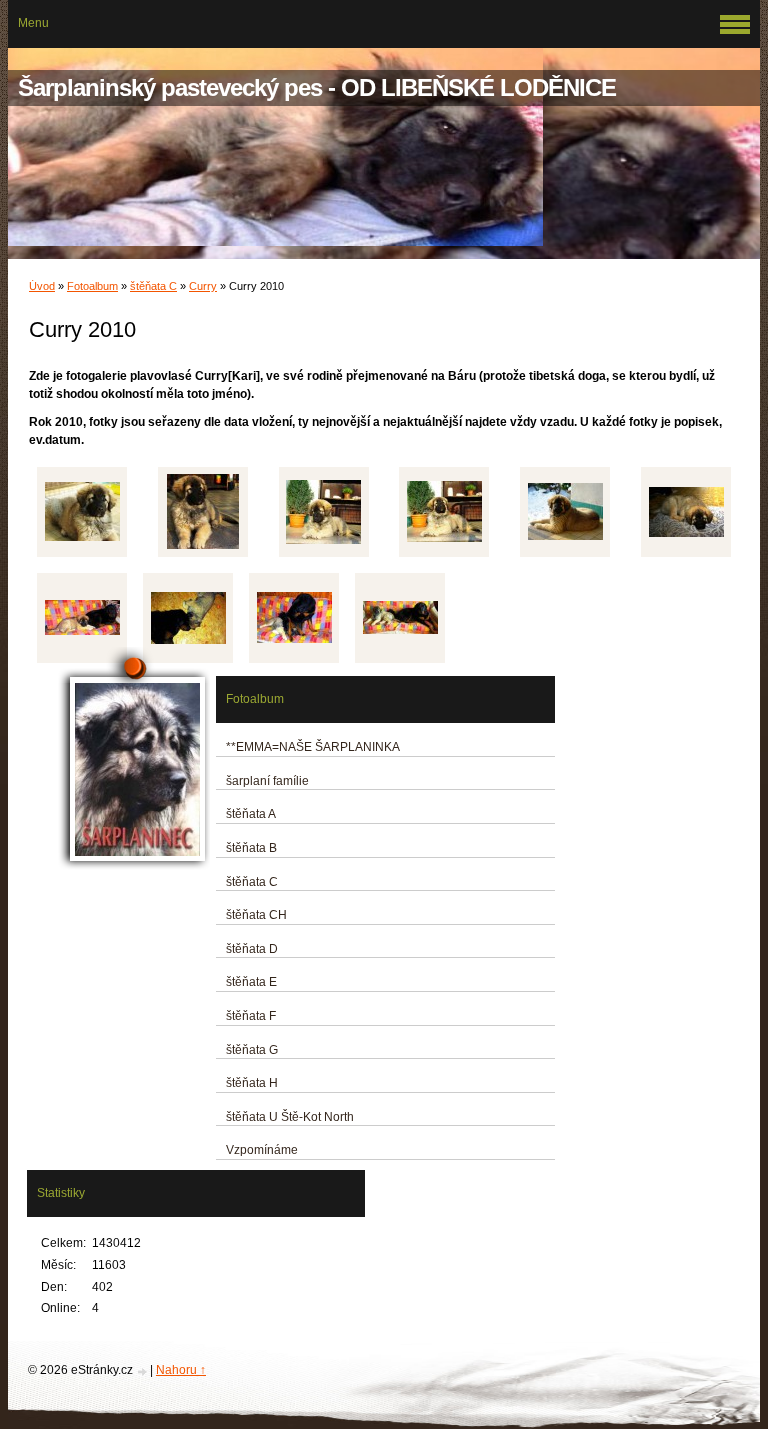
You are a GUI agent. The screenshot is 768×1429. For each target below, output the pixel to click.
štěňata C (153, 286)
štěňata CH (256, 915)
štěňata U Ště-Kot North (290, 1117)
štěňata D (252, 949)
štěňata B (251, 848)
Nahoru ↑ (181, 1370)
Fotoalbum (92, 286)
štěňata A (251, 814)
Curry (203, 286)
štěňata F (251, 1016)
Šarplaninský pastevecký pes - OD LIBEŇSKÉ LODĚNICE (317, 87)
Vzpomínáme (262, 1150)
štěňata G (252, 1050)
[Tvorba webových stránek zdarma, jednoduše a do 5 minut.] (143, 1371)
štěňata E (251, 982)
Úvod (42, 286)
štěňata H (252, 1083)
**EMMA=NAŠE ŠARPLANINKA (313, 747)
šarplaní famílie (267, 781)
